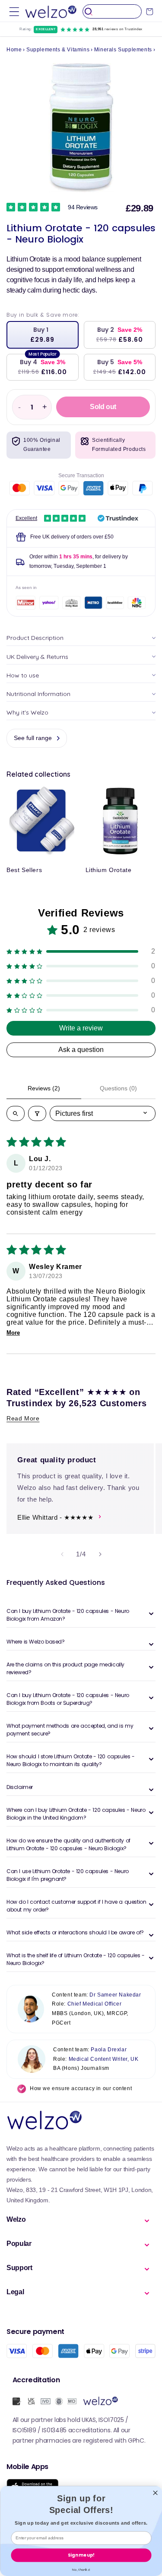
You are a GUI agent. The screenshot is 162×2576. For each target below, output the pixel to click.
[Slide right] (100, 1554)
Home (14, 50)
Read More (23, 1418)
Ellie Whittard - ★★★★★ (55, 1517)
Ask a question (81, 1050)
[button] (14, 11)
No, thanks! (81, 2569)
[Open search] (16, 1113)
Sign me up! (81, 2555)
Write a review (81, 1028)
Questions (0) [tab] (118, 1088)
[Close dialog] (155, 2493)
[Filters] (37, 1113)
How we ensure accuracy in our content (81, 2088)
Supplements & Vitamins (58, 50)
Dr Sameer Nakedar (115, 1995)
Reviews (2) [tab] (44, 1088)
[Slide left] (62, 1554)
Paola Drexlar (109, 2050)
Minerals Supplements (123, 50)
